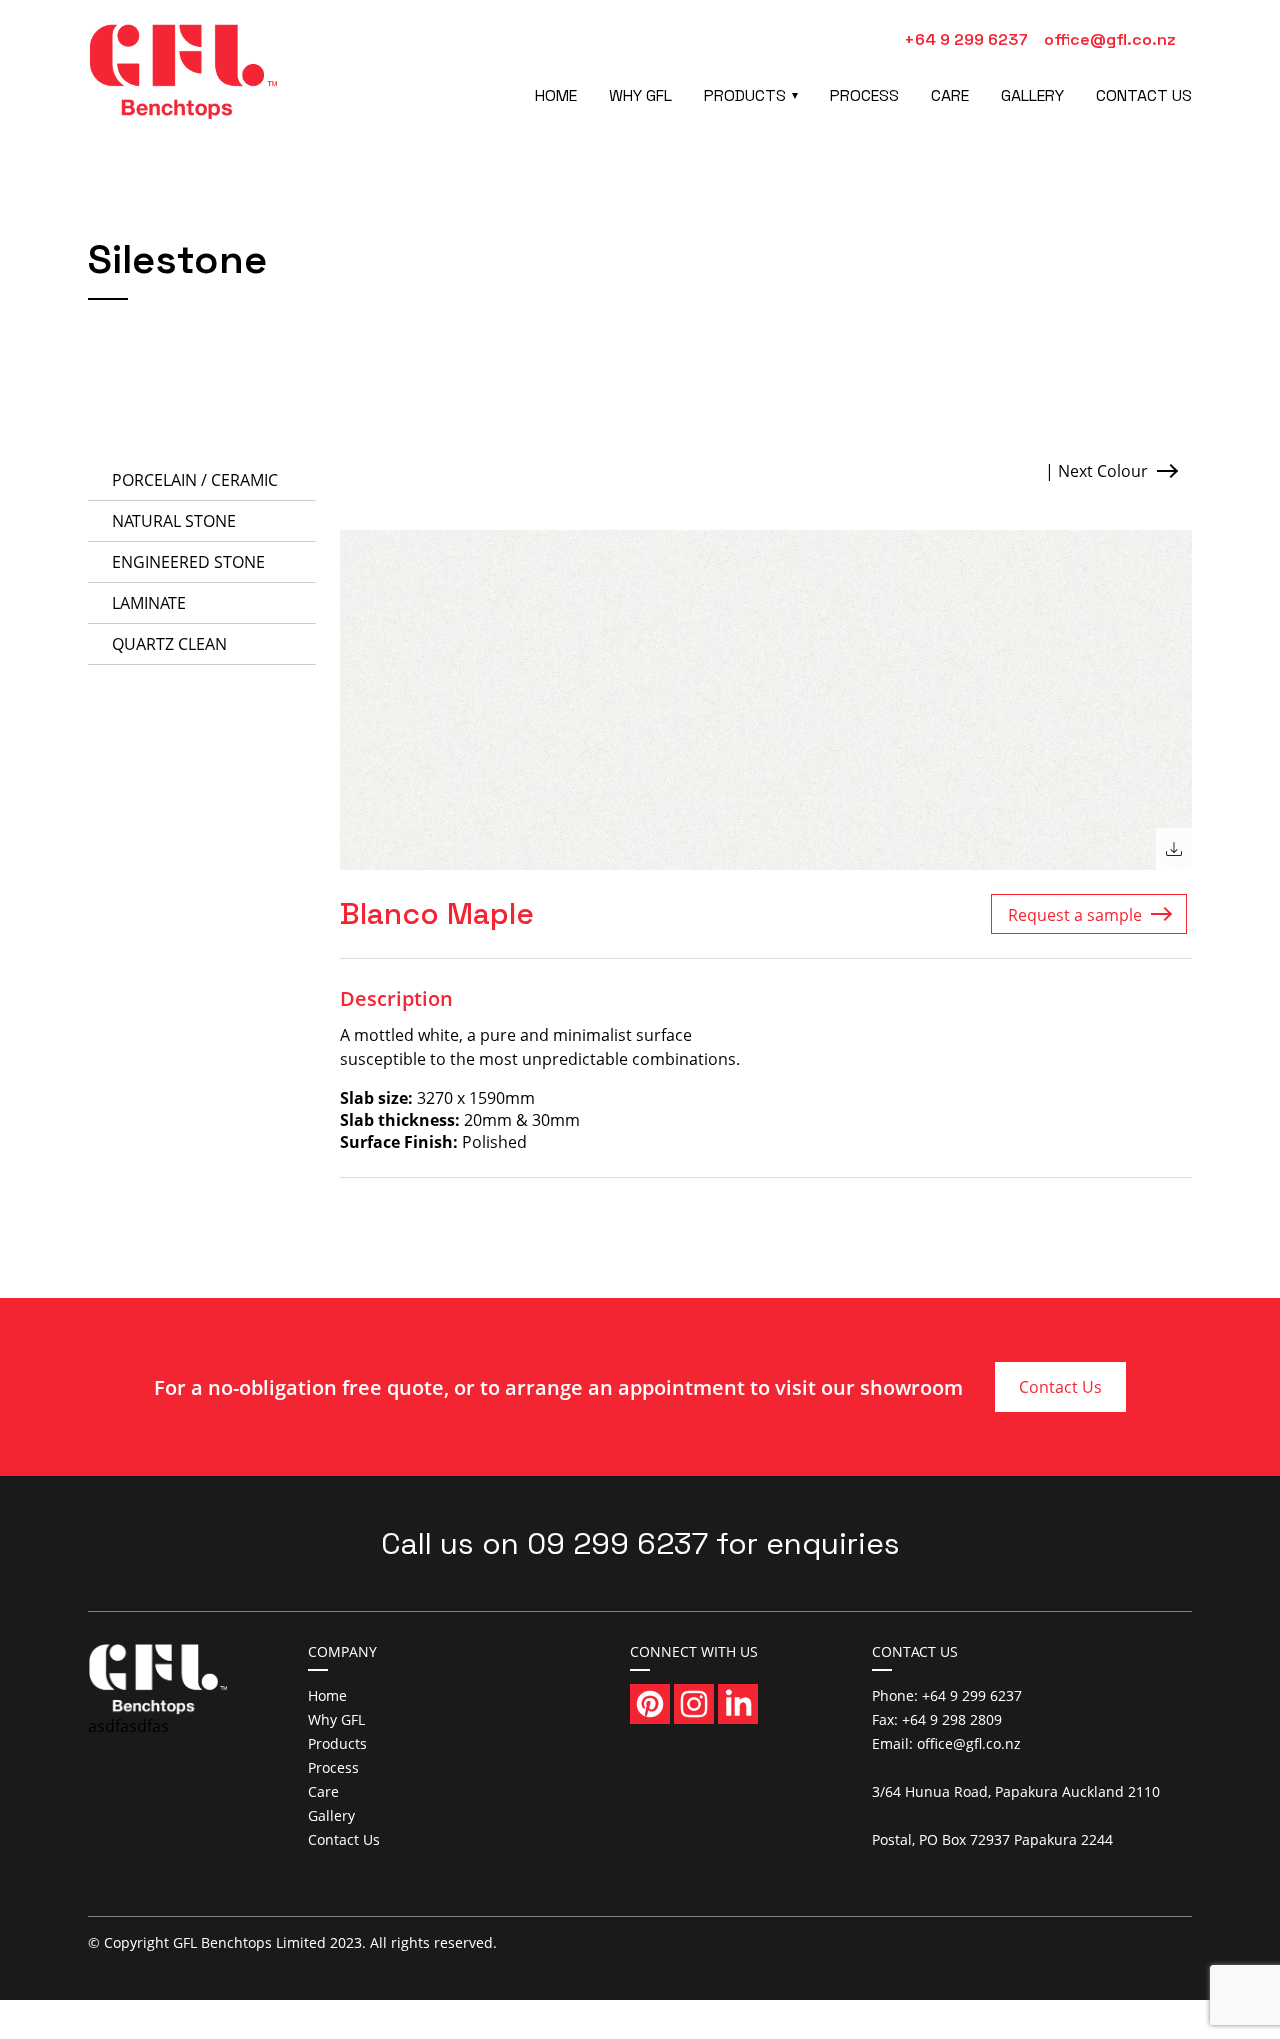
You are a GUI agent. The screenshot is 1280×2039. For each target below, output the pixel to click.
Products (745, 95)
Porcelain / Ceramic (195, 480)
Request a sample (1075, 915)
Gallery (1032, 95)
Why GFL (640, 95)
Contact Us (1144, 95)
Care (950, 95)
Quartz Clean (169, 644)
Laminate (149, 603)
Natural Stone (174, 521)
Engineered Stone (188, 562)
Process (864, 95)
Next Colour (1103, 471)
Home (556, 95)
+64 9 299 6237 (966, 39)
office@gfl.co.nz (1110, 39)
